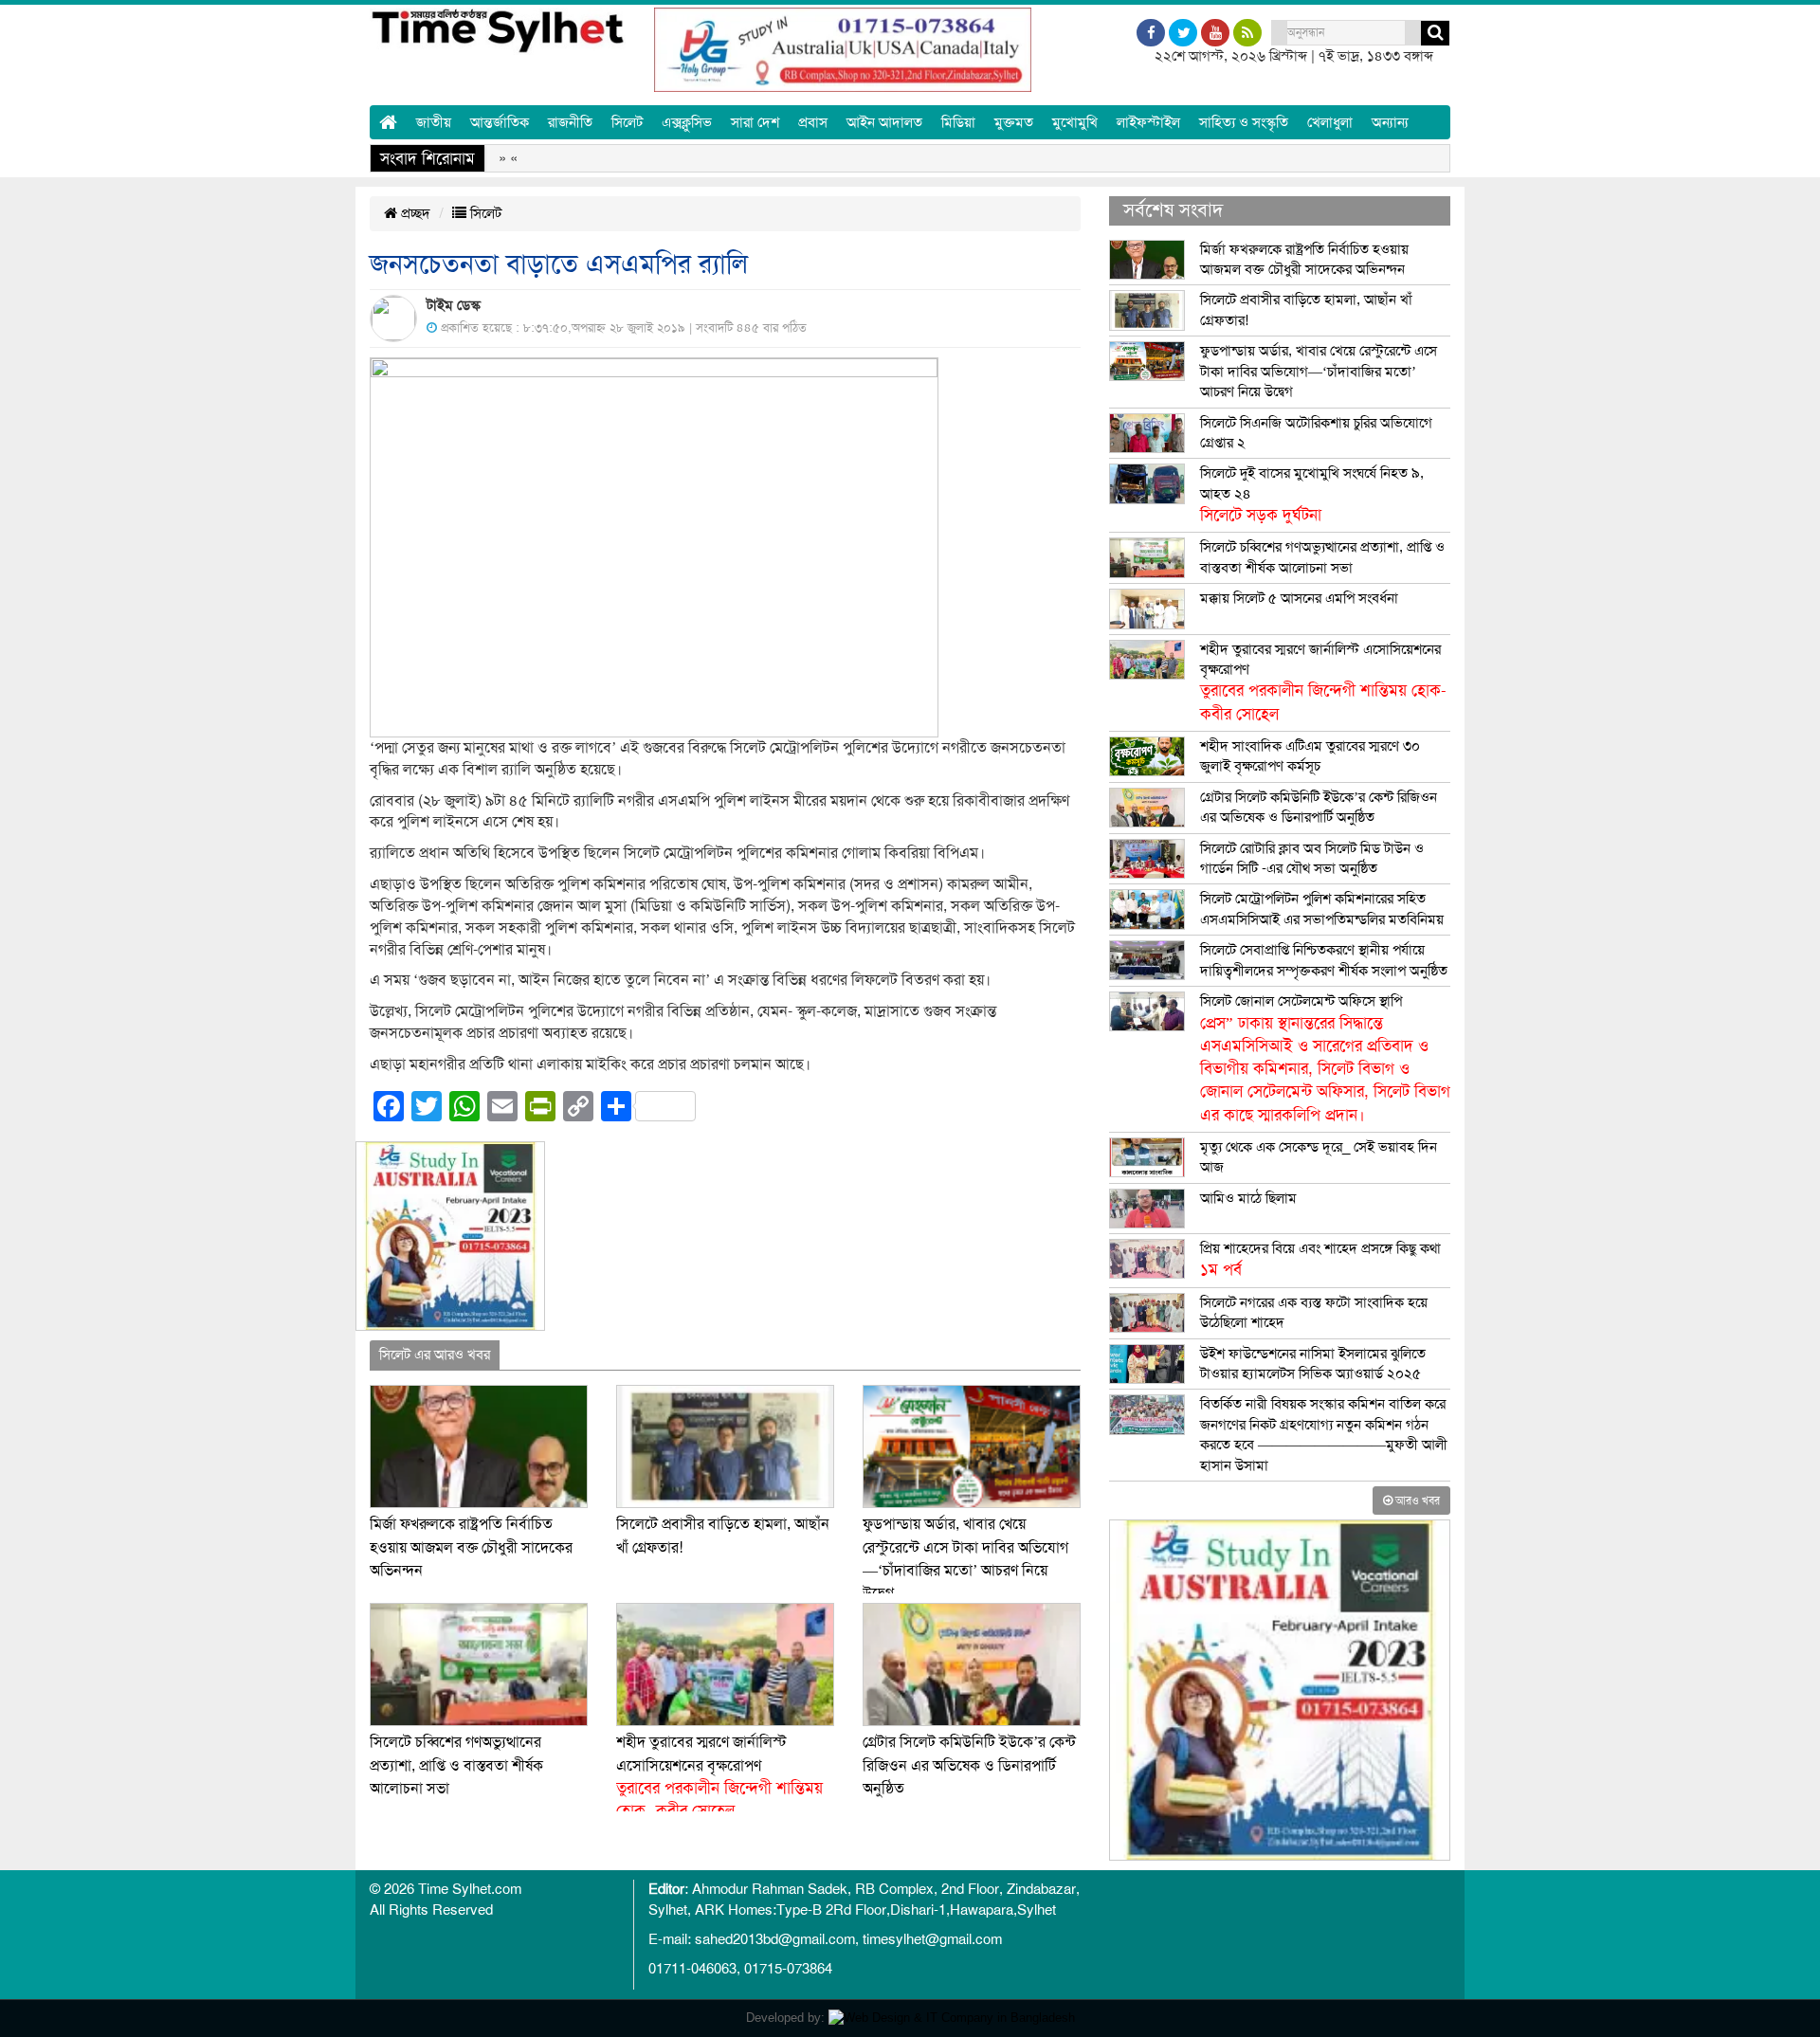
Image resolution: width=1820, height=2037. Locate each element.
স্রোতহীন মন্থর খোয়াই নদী (1008, 158)
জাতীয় (434, 122)
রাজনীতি (570, 122)
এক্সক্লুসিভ (687, 122)
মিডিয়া (958, 122)
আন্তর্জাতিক (500, 122)
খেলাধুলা (1330, 122)
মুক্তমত (1014, 122)
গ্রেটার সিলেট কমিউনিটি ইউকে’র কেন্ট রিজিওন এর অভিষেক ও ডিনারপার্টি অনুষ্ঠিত (969, 1765)
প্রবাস (813, 122)
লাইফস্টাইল (1148, 122)
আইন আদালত (884, 122)
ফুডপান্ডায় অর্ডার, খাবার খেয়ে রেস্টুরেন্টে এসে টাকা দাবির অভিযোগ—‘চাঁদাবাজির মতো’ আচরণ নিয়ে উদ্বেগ (1319, 371)
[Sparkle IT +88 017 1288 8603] (952, 2018)
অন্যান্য (1390, 122)
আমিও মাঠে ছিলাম (1248, 1198)
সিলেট (627, 122)
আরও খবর (1416, 1500)
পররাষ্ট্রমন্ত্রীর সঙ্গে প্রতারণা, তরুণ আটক (1215, 158)
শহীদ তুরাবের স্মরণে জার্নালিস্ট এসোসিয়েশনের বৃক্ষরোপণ (1323, 682)
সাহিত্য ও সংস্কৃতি (1244, 122)
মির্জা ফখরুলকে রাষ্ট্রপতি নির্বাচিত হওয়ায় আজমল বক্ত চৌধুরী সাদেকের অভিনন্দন (471, 1547)
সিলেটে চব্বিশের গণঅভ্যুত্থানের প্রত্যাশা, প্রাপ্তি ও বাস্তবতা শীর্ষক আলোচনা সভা (456, 1765)
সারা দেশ (755, 122)
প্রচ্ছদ (414, 213)
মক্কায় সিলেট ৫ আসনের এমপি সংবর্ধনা (1299, 598)
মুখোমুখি (1075, 122)
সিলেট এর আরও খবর (435, 1355)
